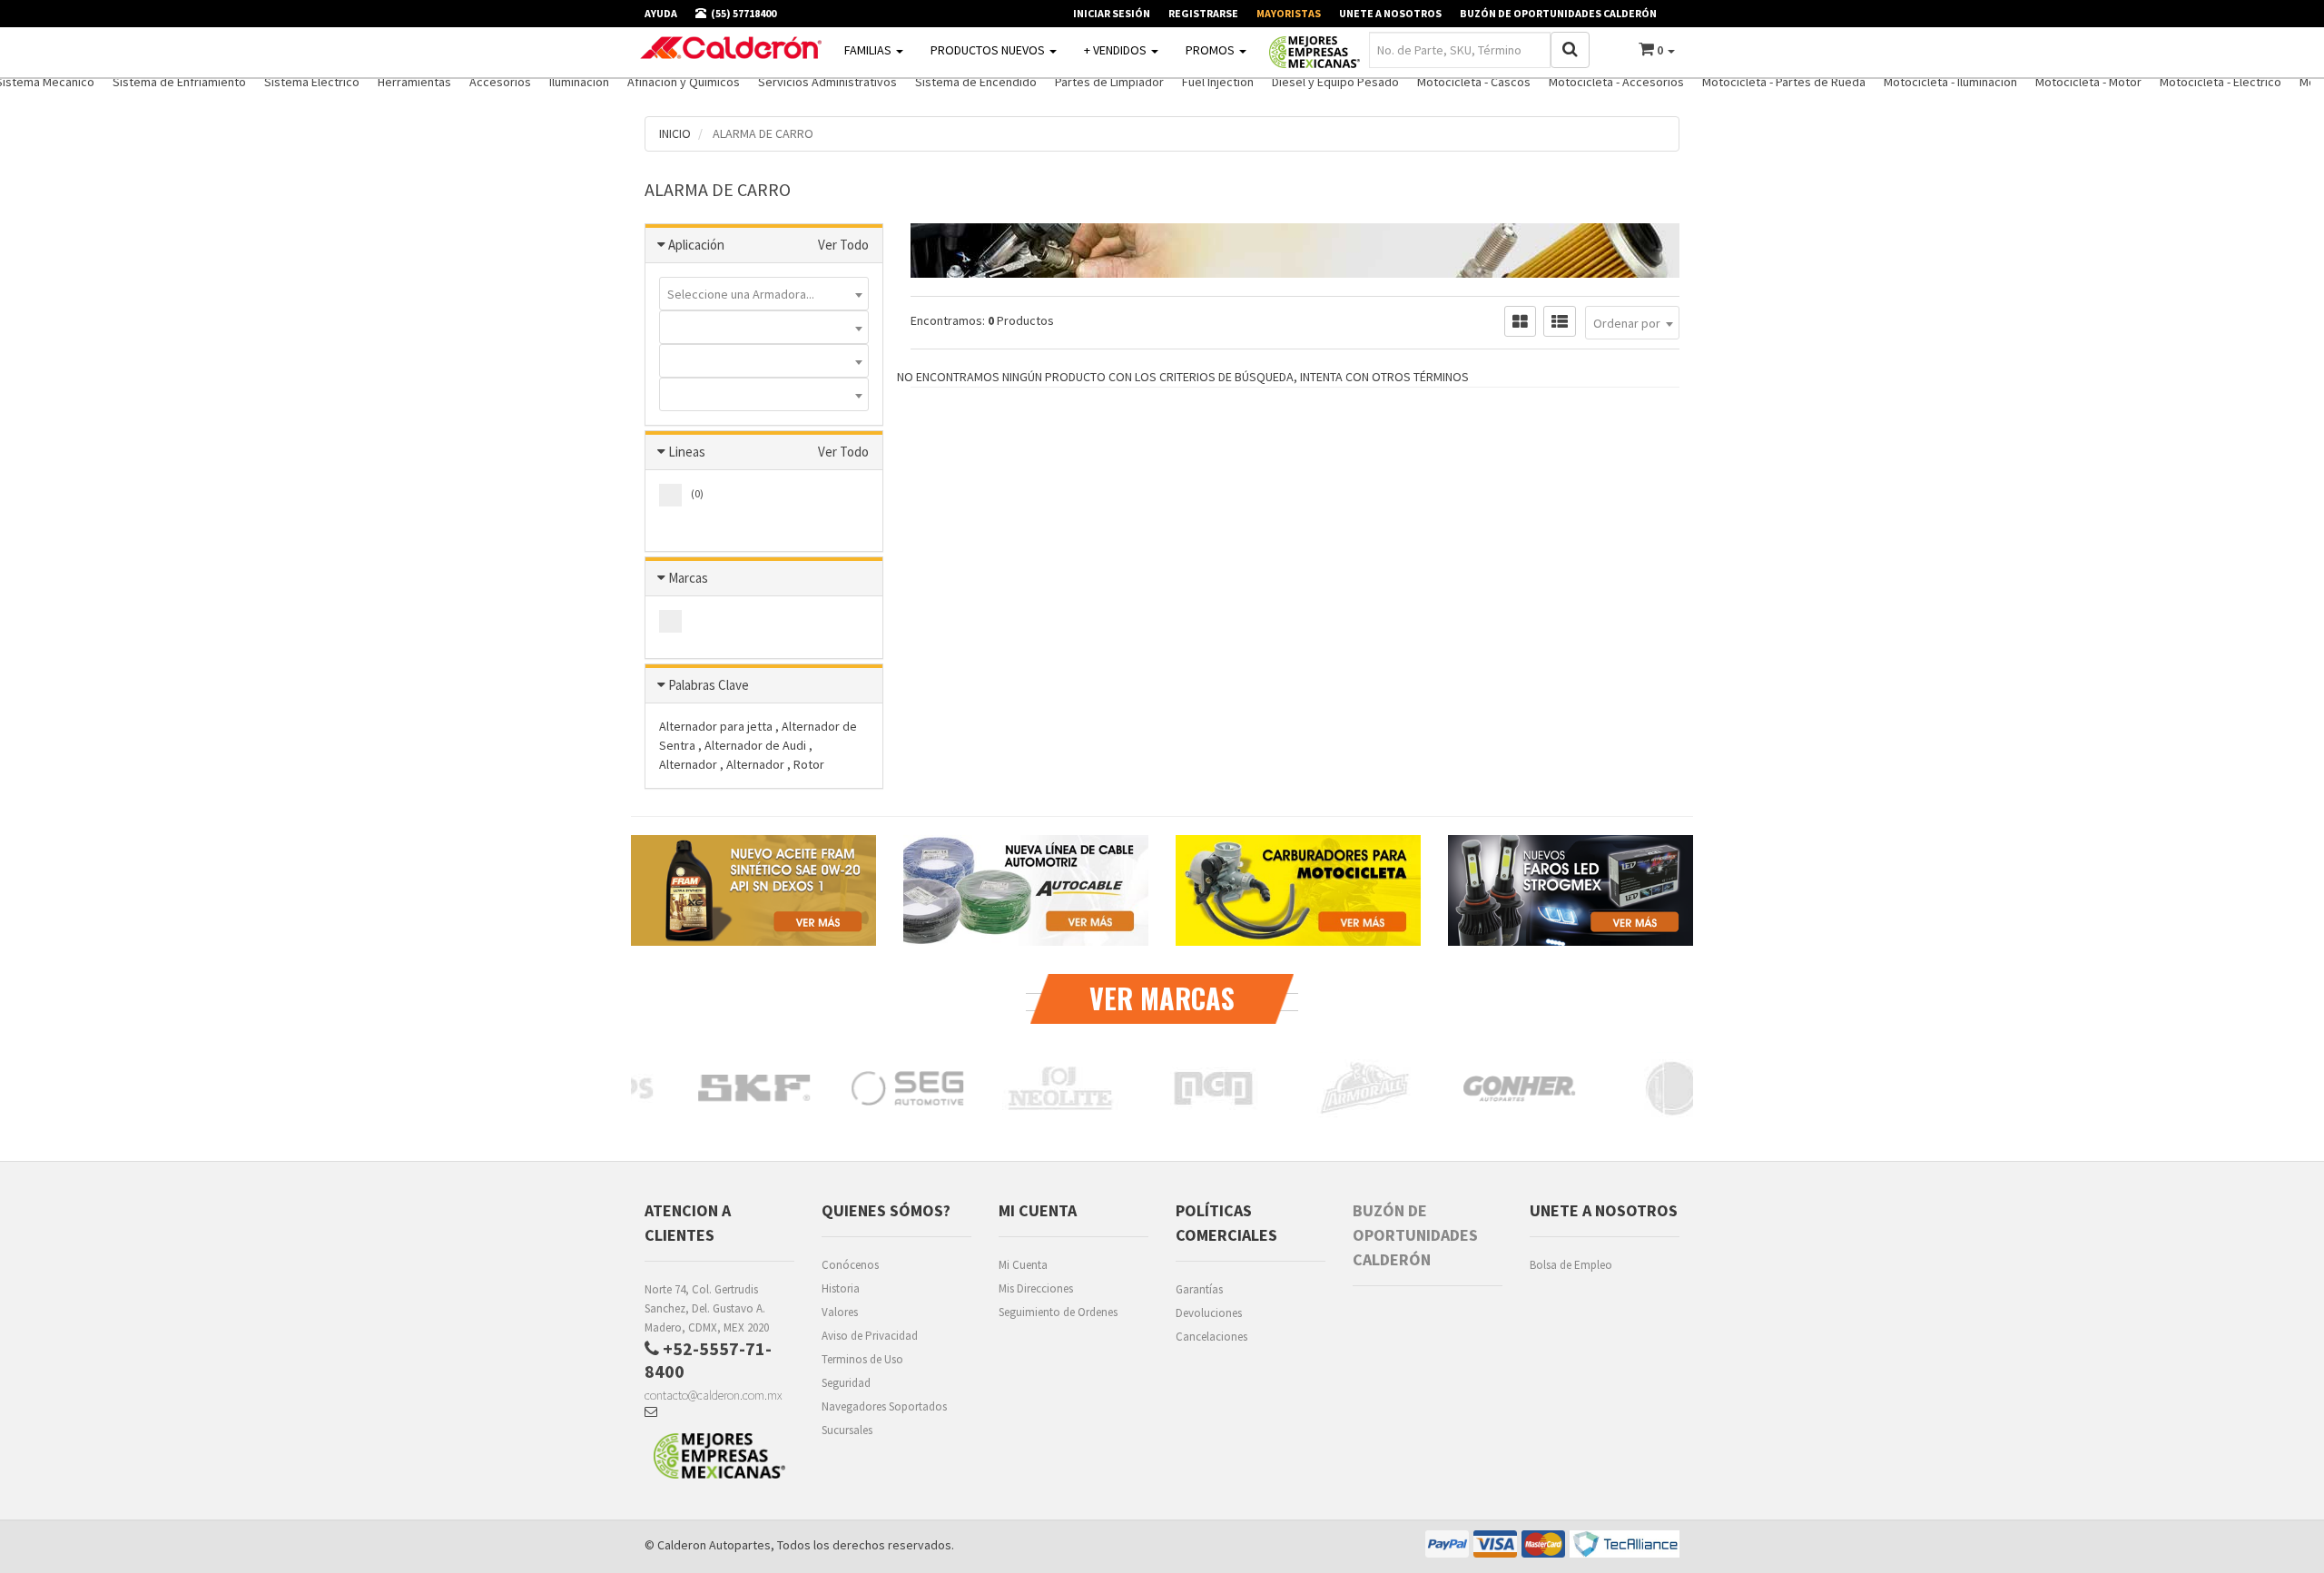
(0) (697, 493)
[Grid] (1520, 321)
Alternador (689, 764)
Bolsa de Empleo (1571, 1265)
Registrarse (1203, 13)
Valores (840, 1312)
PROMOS (1211, 50)
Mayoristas (1289, 13)
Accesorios (500, 82)
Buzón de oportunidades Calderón (1558, 13)
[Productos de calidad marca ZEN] (1665, 1088)
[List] (1560, 321)
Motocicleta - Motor (2088, 82)
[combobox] (764, 294)
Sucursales (847, 1430)
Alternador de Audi (757, 745)
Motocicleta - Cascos (1474, 82)
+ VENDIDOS (1117, 50)
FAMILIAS (869, 50)
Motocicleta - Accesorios (1616, 82)
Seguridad (846, 1383)
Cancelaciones (1211, 1337)
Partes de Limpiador (1109, 82)
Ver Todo (843, 245)
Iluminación (579, 82)
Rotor (809, 764)
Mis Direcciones (1036, 1288)
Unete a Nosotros (1390, 13)
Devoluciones (1209, 1313)
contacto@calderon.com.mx (713, 1395)
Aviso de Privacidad (870, 1336)
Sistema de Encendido (976, 82)
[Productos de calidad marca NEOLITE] (900, 1088)
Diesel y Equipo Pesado (1335, 82)
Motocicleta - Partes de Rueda (1784, 82)
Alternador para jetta (717, 726)
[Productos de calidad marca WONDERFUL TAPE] (1512, 1088)
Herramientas (414, 82)
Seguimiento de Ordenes (1058, 1312)
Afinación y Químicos (684, 82)
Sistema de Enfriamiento (179, 82)
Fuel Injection (1218, 82)
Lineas (687, 452)
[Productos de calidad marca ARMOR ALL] (1206, 1088)
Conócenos (850, 1265)
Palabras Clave (709, 685)
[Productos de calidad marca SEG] (747, 1088)
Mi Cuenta (1023, 1265)
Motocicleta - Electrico (2221, 82)
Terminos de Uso (862, 1359)
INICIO (675, 133)
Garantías (1199, 1289)
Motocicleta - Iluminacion (1950, 82)
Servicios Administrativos (827, 82)
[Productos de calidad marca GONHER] (1359, 1088)
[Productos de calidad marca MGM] (1054, 1088)
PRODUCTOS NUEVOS (989, 50)
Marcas (688, 578)
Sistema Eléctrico (312, 82)
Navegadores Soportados (884, 1406)
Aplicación (696, 245)
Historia (841, 1288)
